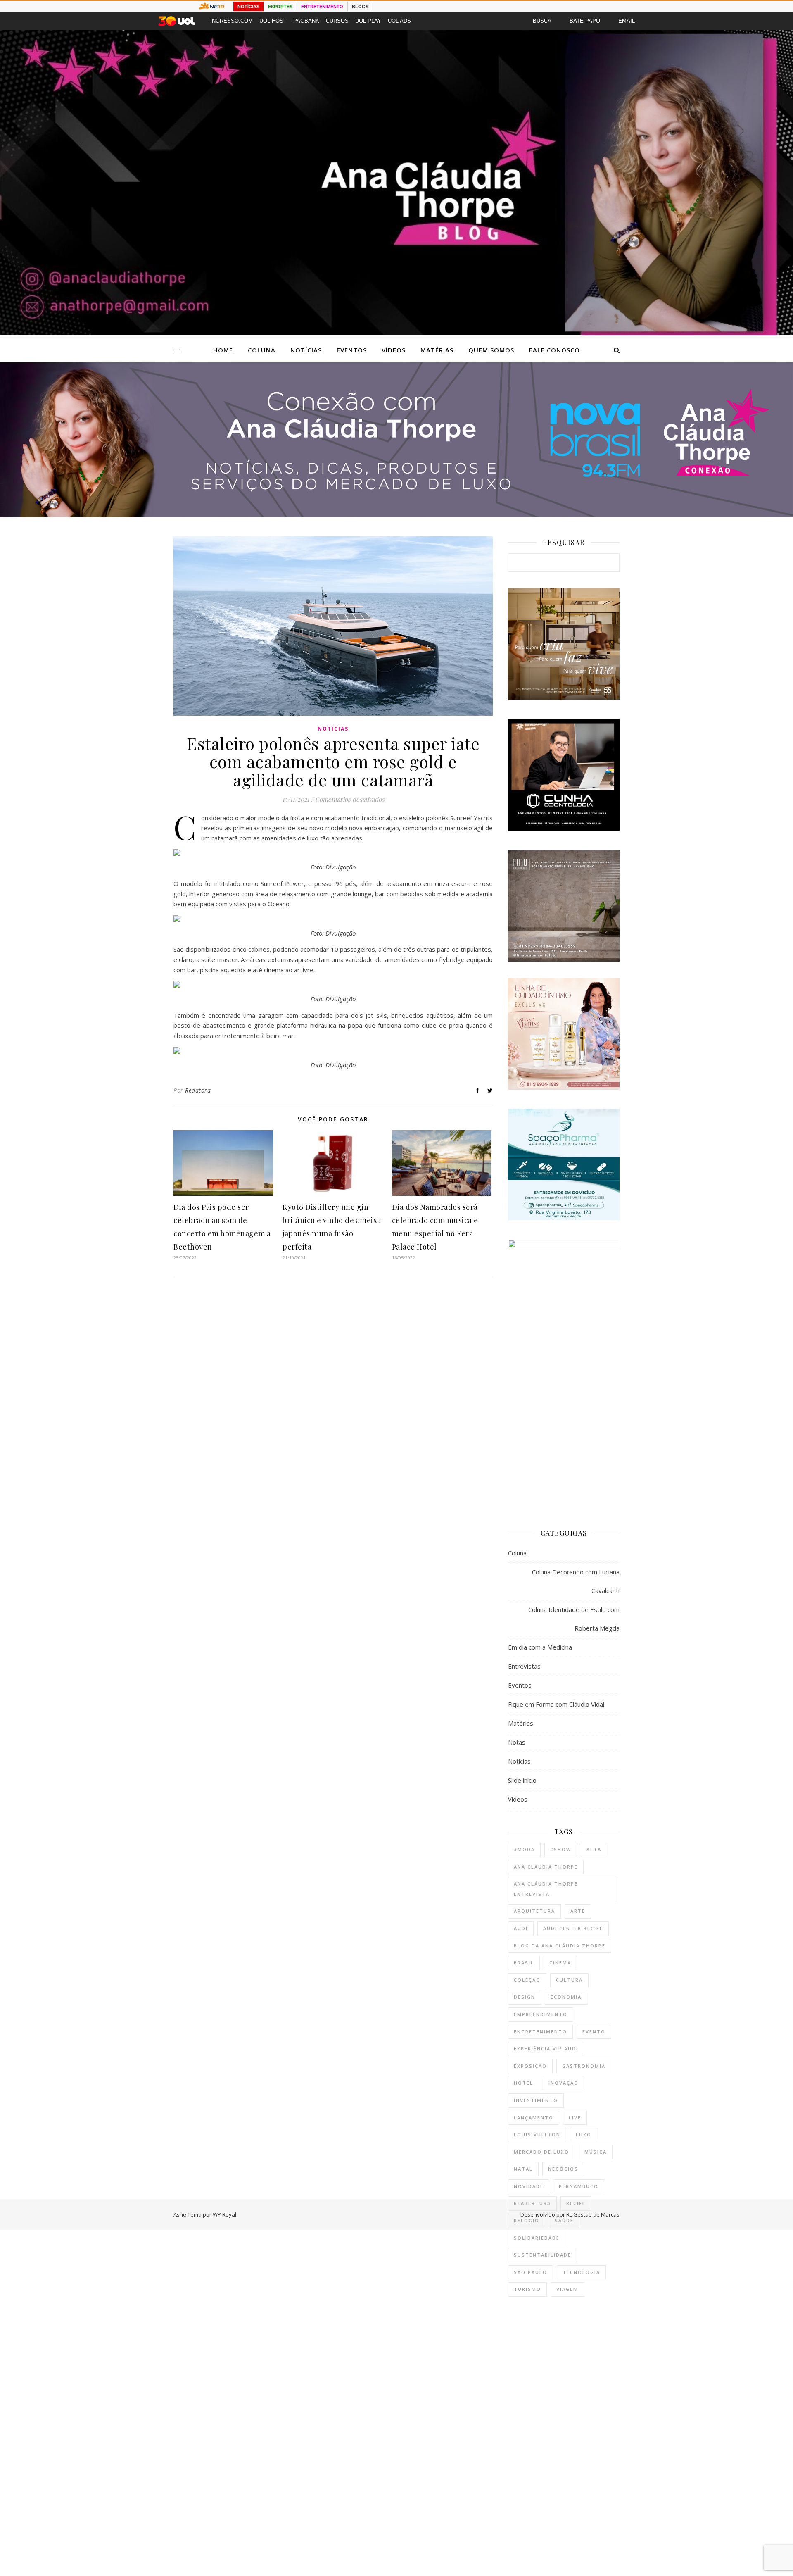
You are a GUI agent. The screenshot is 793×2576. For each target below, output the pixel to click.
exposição (530, 2066)
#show (561, 1849)
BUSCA (542, 21)
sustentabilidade (543, 2255)
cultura (569, 1980)
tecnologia (581, 2272)
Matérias (437, 350)
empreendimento (541, 2014)
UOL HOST (273, 21)
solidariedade (537, 2238)
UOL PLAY (368, 21)
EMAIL (627, 21)
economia (566, 1997)
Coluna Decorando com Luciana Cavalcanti (576, 1581)
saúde (564, 2220)
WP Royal (224, 2214)
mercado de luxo (541, 2152)
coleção (527, 1980)
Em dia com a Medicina (540, 1647)
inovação (564, 2083)
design (525, 1997)
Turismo (527, 2289)
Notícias (306, 350)
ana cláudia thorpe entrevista (546, 1889)
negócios (563, 2169)
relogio (527, 2220)
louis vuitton (537, 2134)
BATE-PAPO (585, 21)
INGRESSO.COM (231, 21)
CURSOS (337, 21)
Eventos (352, 350)
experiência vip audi (546, 2049)
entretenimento (540, 2032)
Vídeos (394, 350)
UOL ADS (399, 21)
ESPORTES (280, 7)
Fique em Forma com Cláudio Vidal (556, 1704)
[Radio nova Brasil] (396, 514)
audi (521, 1928)
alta (594, 1849)
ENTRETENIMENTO (322, 7)
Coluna (262, 350)
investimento (536, 2100)
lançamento (534, 2118)
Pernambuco (579, 2186)
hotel (524, 2083)
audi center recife (573, 1928)
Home (223, 350)
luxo (584, 2134)
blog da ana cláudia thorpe (560, 1946)
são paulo (531, 2272)
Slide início (522, 1780)
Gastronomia (584, 2066)
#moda (524, 1849)
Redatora (198, 1090)
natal (523, 2169)
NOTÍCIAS (248, 7)
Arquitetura (534, 1911)
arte (578, 1911)
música (596, 2152)
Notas (517, 1742)
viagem (567, 2289)
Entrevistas (524, 1666)
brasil (524, 1963)
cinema (560, 1963)
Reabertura (532, 2203)
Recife (576, 2203)
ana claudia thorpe (546, 1867)
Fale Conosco (554, 350)
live (575, 2118)
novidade (529, 2186)
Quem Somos (491, 350)
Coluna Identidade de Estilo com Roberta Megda (574, 1619)
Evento (594, 2032)
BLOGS (360, 7)
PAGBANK (306, 21)
